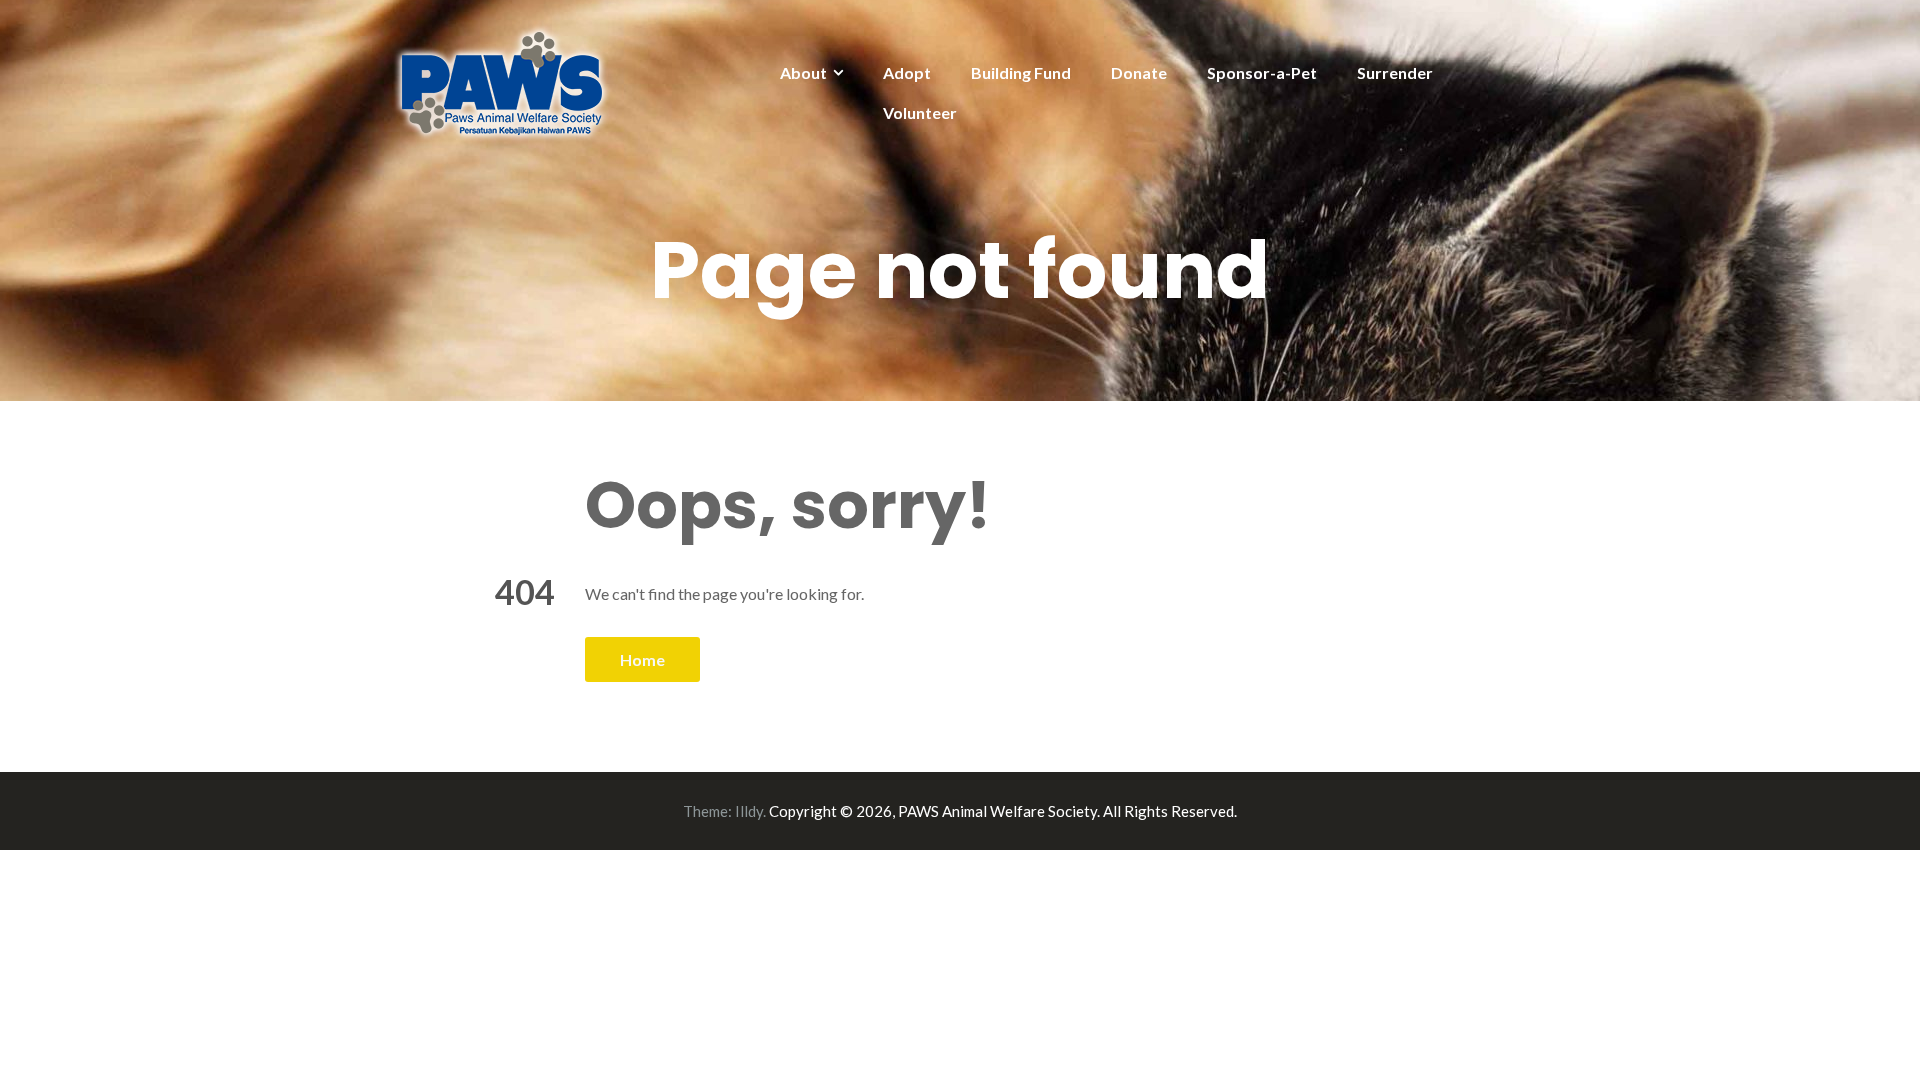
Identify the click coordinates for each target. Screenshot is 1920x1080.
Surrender (1395, 72)
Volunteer (920, 112)
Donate (1139, 72)
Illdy (749, 811)
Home (642, 659)
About (803, 72)
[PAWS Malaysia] (502, 81)
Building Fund (1021, 72)
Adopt (907, 72)
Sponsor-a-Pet (1262, 72)
